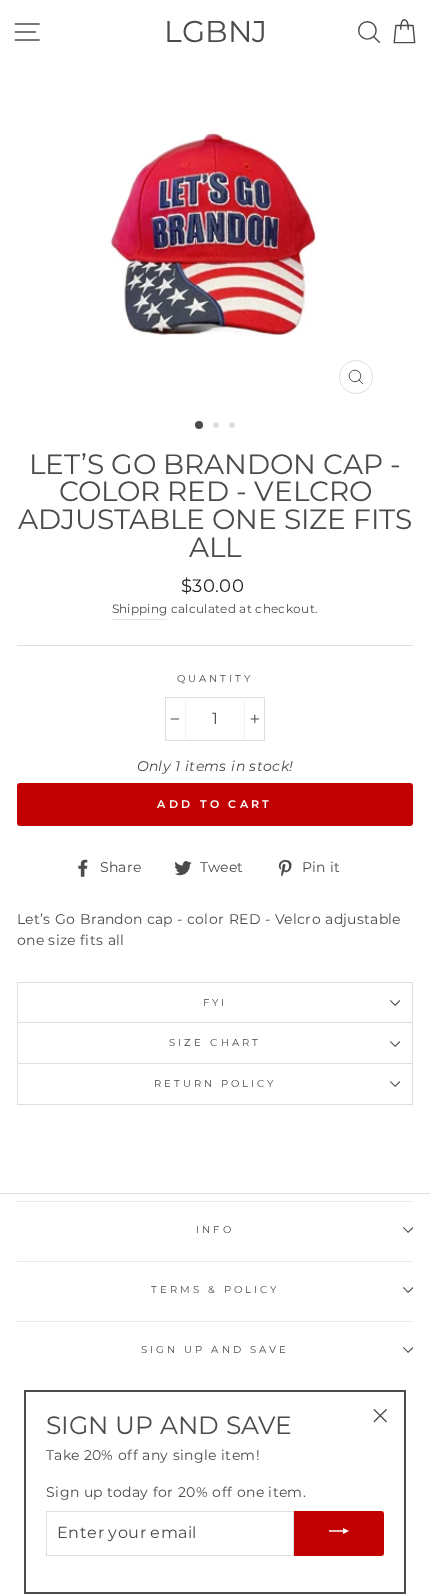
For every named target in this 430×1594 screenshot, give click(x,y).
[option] (215, 234)
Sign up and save (215, 1349)
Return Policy (215, 1083)
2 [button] (218, 427)
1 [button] (200, 426)
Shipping (140, 609)
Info (214, 1229)
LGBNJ (215, 31)
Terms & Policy (215, 1289)
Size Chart (215, 1042)
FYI (215, 1002)
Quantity (215, 678)
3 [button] (234, 427)
